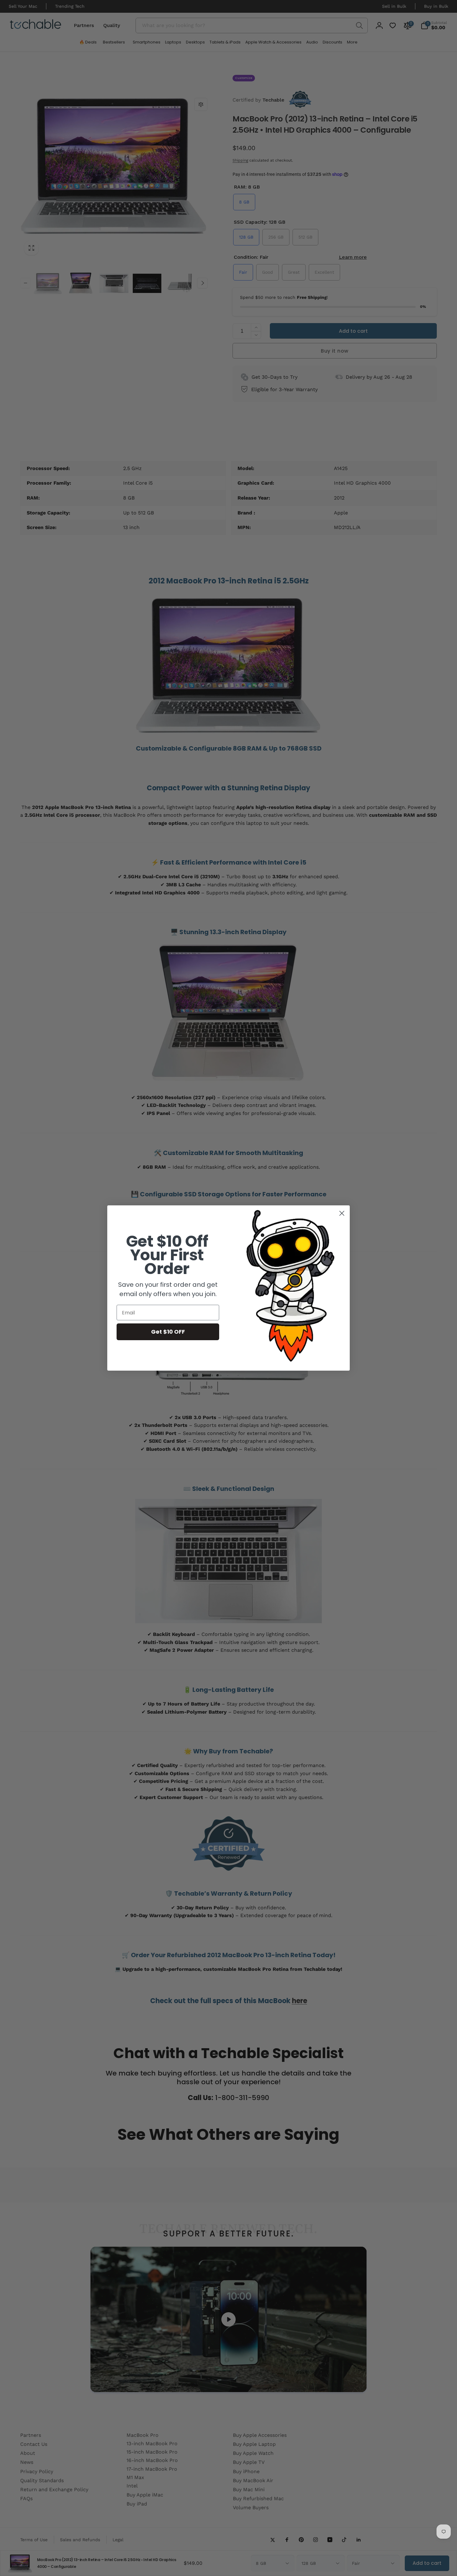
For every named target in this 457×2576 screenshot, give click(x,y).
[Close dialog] (342, 1213)
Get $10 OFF (168, 1332)
